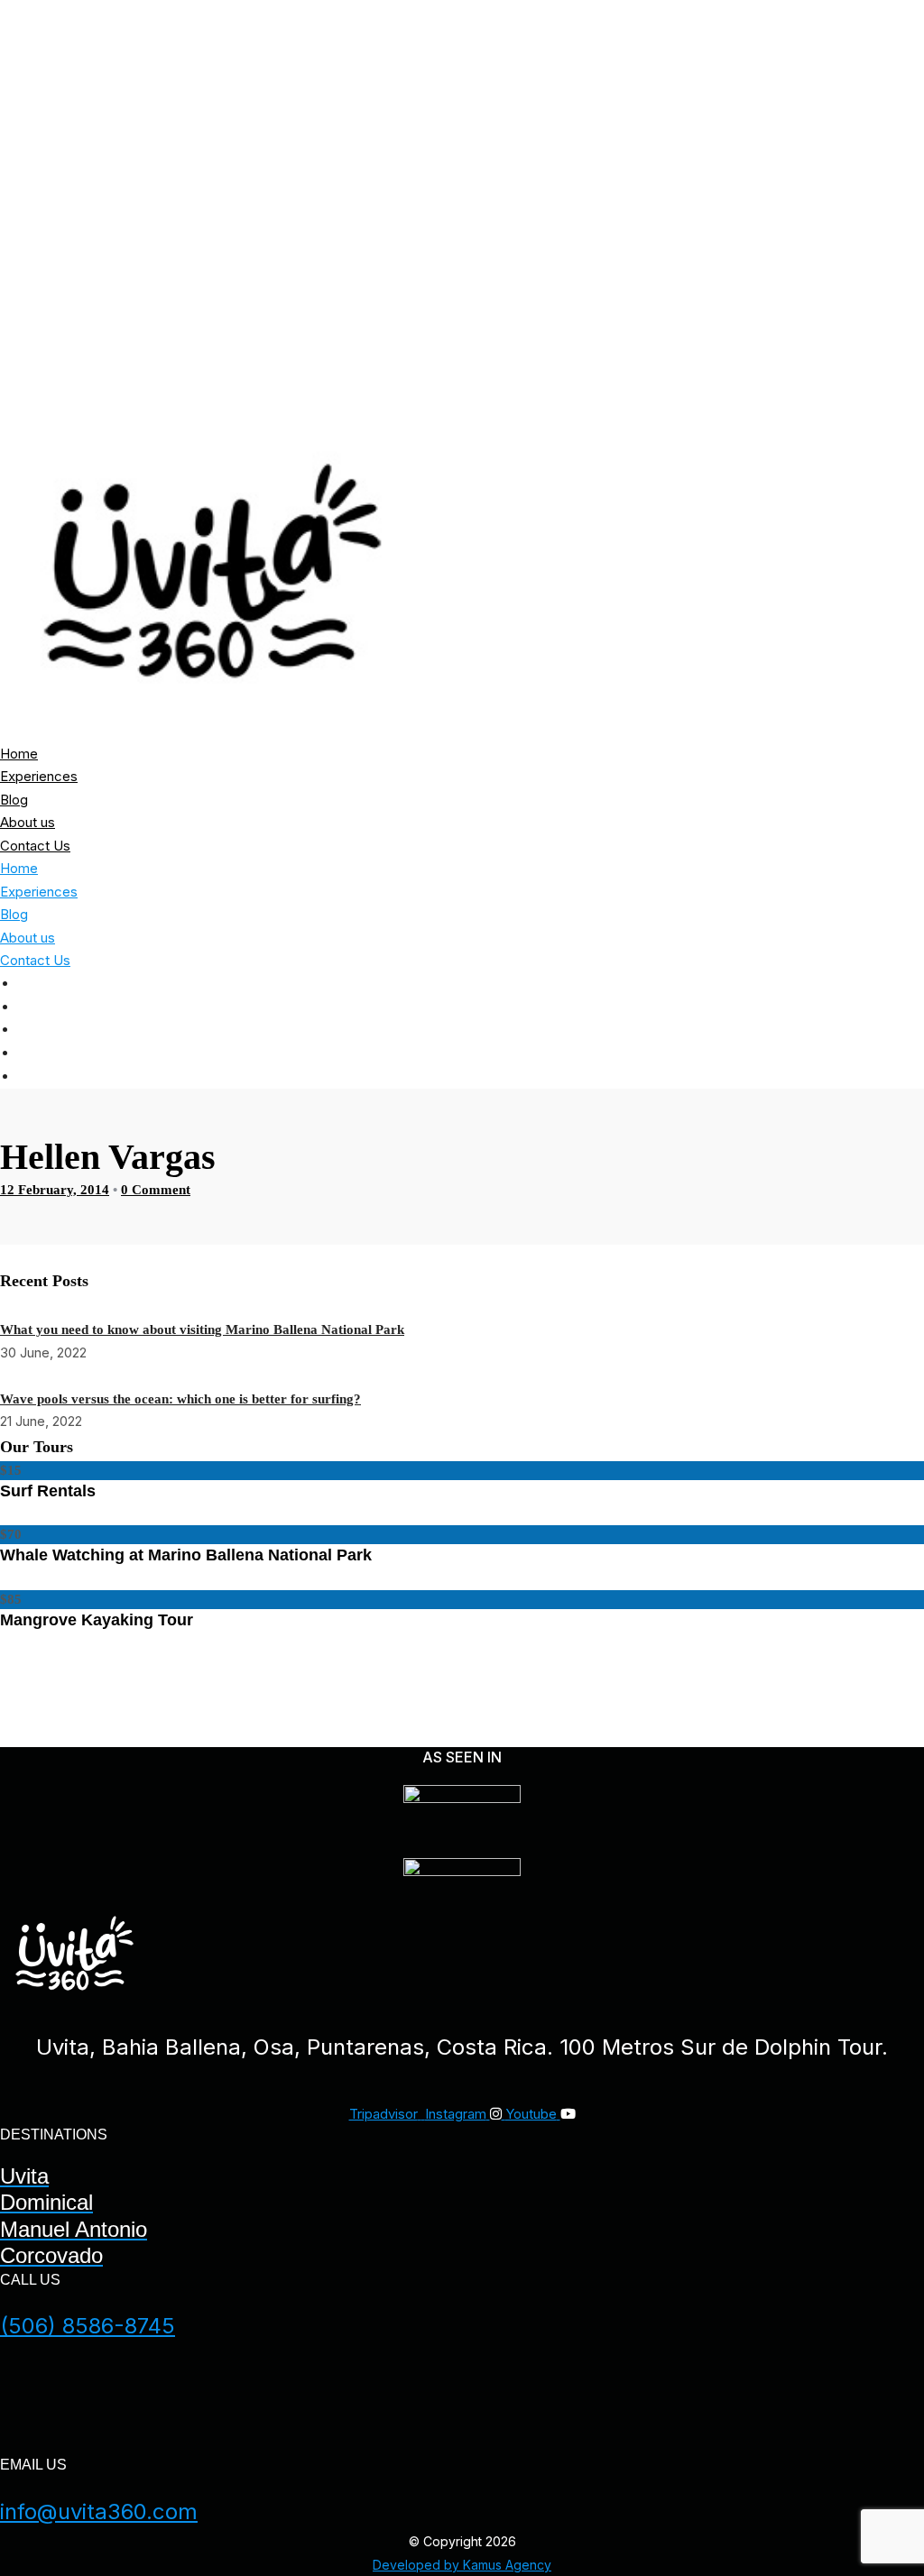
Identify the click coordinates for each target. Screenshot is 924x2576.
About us (866, 1053)
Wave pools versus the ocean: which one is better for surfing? (180, 1399)
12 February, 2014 (55, 1190)
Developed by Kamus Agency (462, 2565)
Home (883, 984)
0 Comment (156, 1190)
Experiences (852, 1007)
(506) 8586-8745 (88, 2326)
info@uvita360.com (99, 2512)
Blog (885, 1030)
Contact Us (856, 1077)
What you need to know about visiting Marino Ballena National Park (202, 1329)
